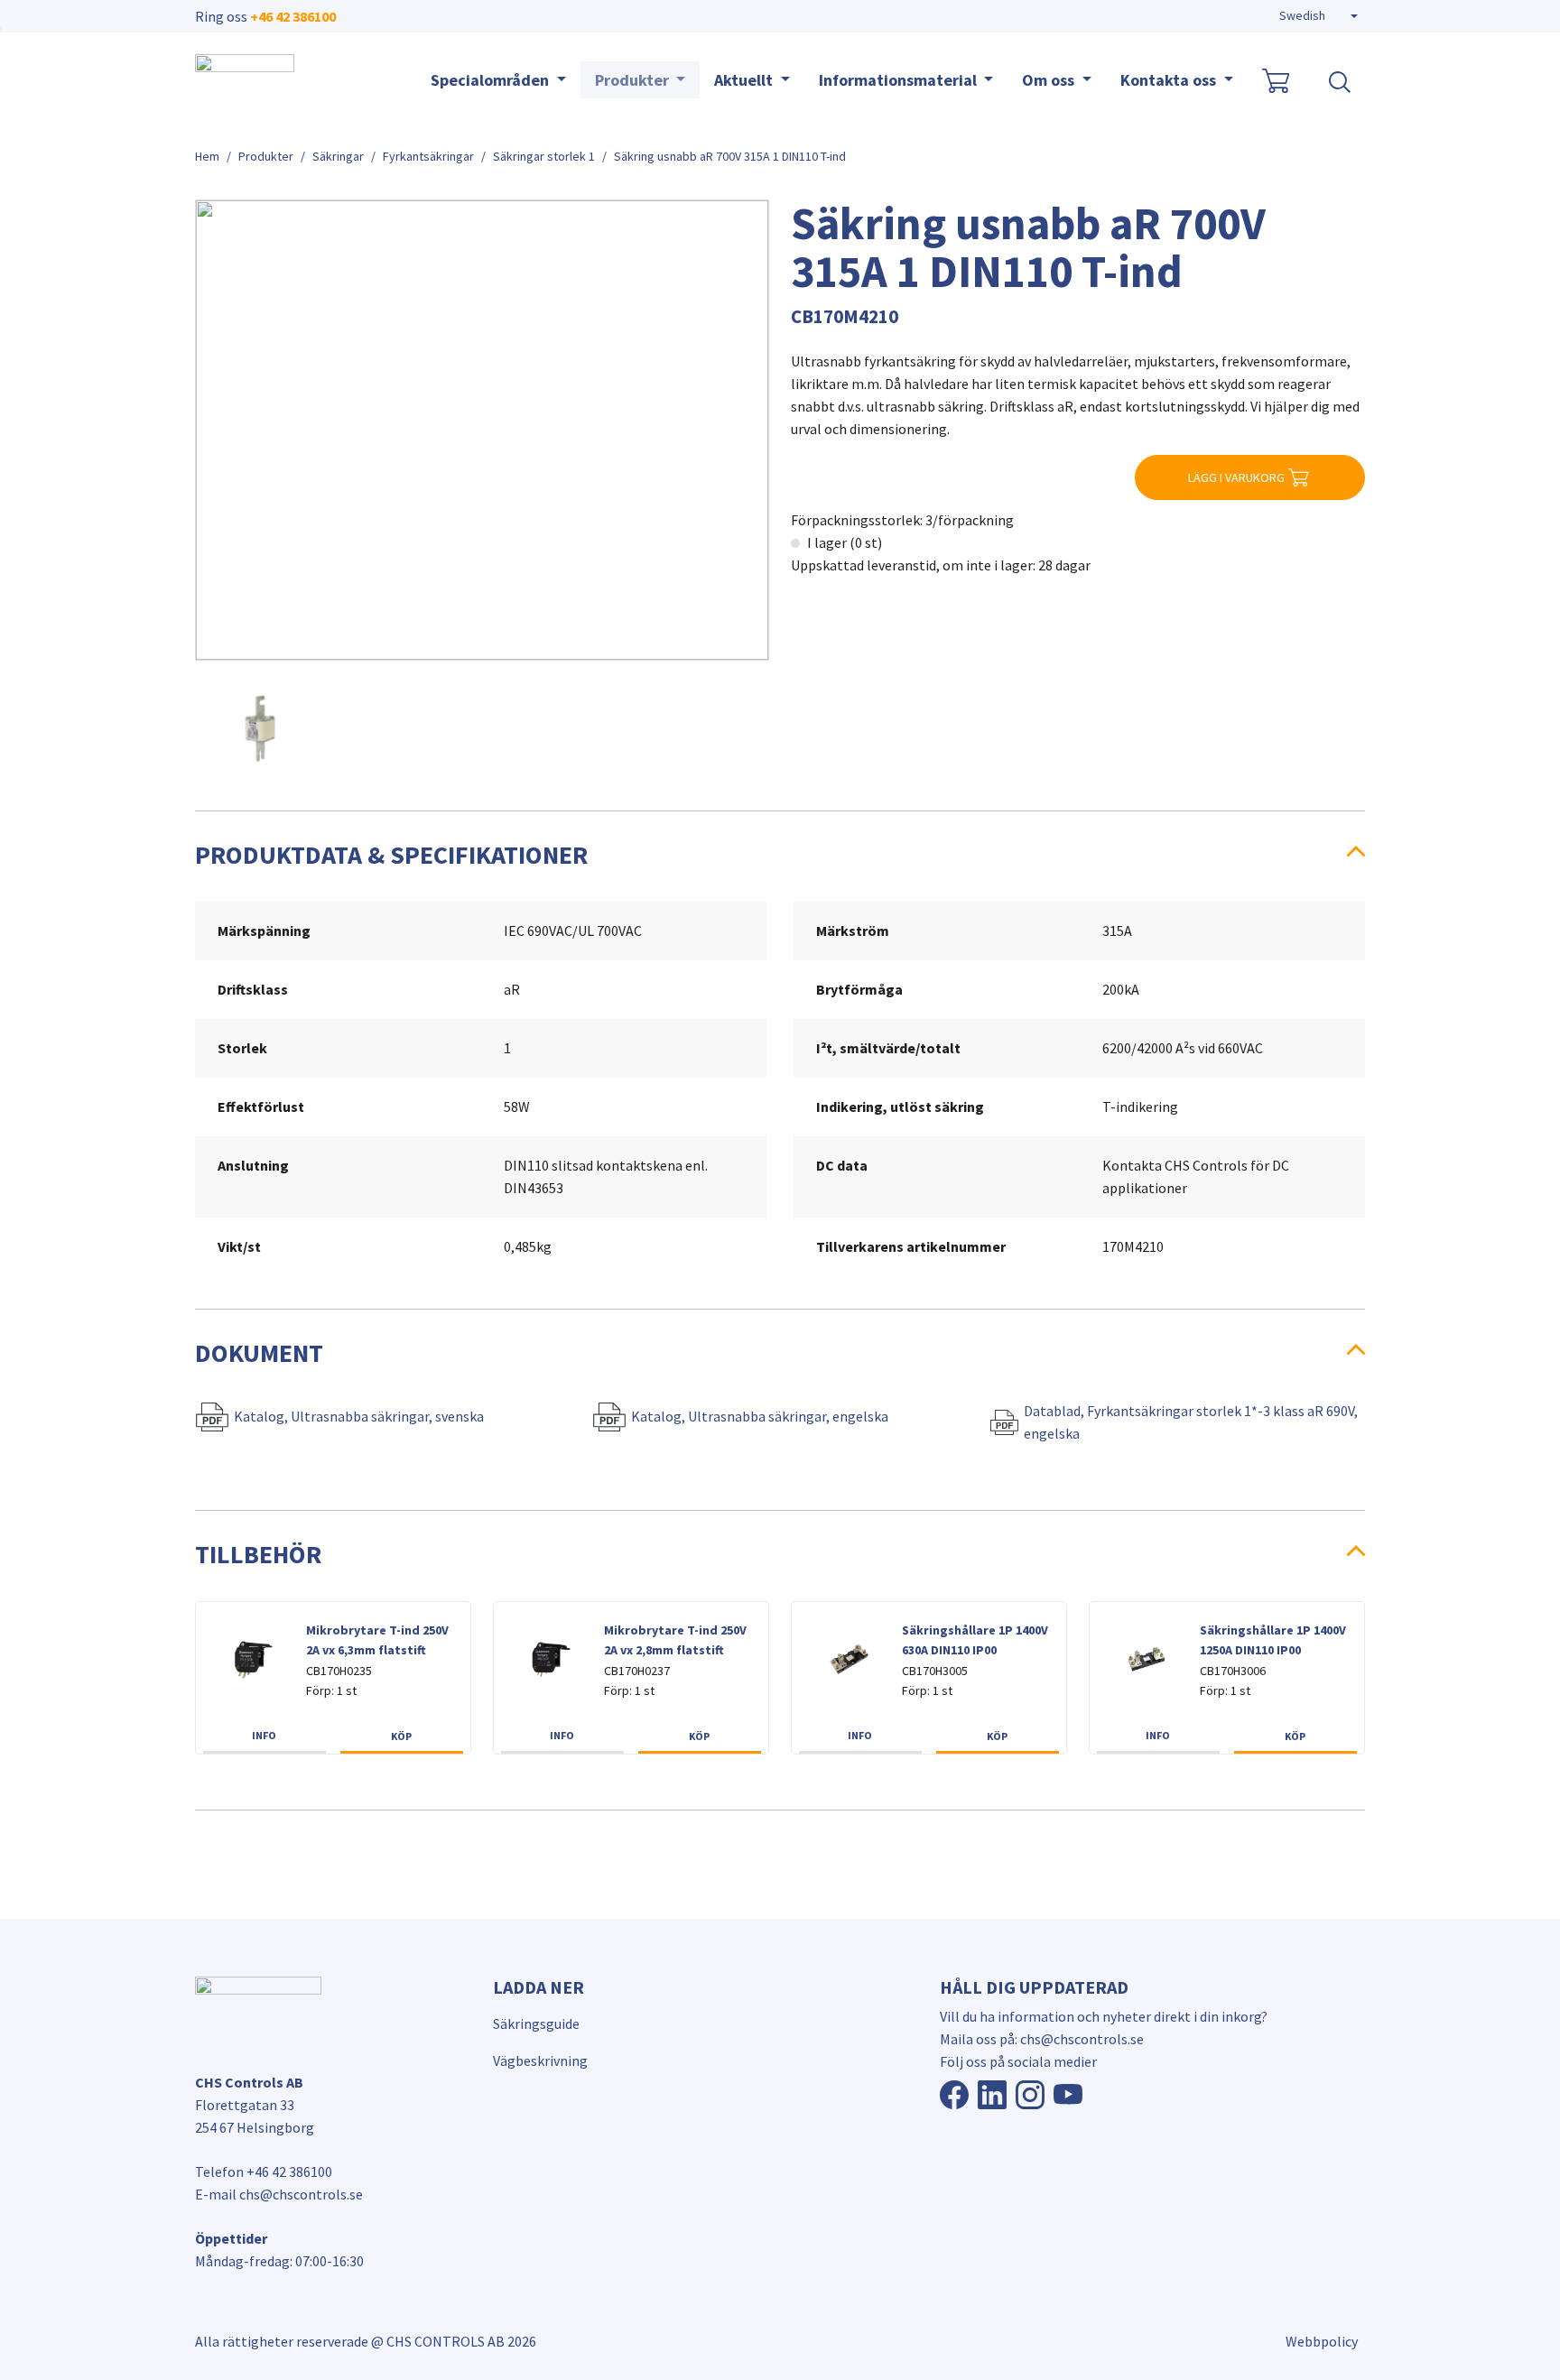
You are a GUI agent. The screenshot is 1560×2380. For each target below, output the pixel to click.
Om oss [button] (1050, 80)
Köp (401, 1736)
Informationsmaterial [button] (900, 80)
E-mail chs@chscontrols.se (279, 2194)
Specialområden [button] (492, 80)
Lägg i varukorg (1236, 477)
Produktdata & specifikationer (391, 855)
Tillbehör (258, 1554)
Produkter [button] (634, 80)
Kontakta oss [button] (1170, 80)
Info (264, 1735)
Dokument (259, 1353)
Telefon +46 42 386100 (264, 2172)
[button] (1319, 16)
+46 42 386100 (293, 16)
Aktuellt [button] (745, 80)
